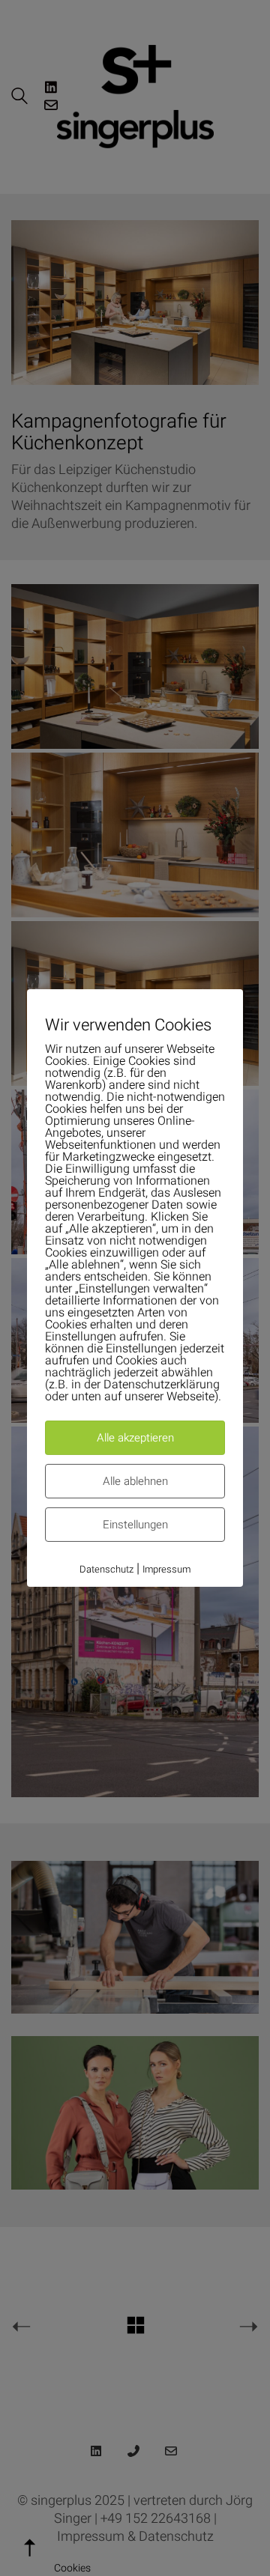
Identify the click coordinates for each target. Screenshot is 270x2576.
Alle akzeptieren (135, 1438)
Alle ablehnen (135, 1481)
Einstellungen (135, 1525)
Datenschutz (106, 1569)
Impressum (166, 1569)
